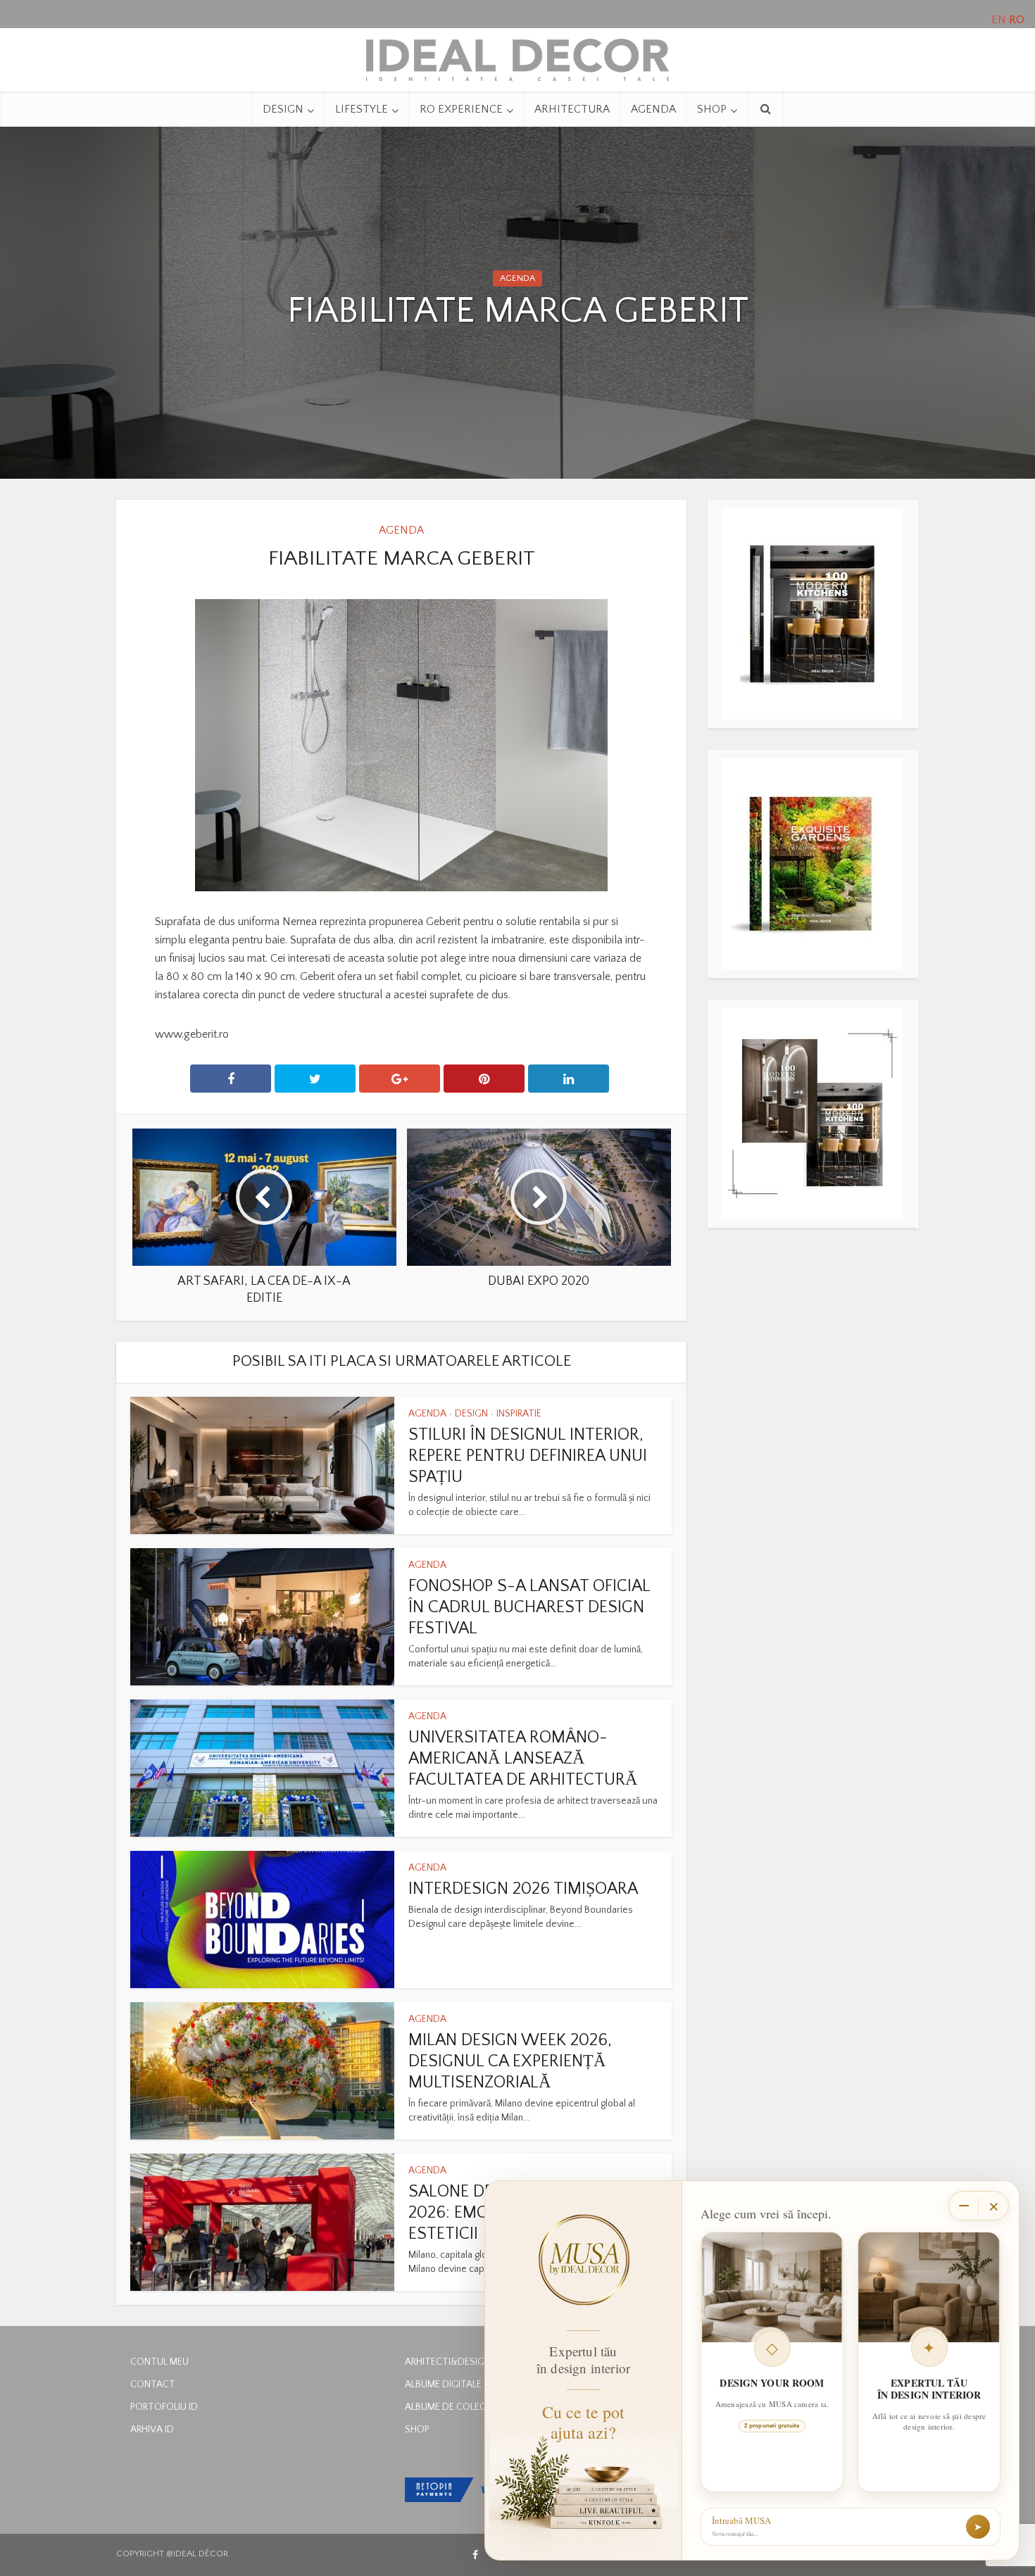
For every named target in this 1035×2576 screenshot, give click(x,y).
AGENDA (653, 109)
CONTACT (153, 2385)
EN (999, 20)
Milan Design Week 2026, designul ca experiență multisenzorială (510, 2061)
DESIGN (283, 109)
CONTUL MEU (159, 2362)
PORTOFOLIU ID (164, 2407)
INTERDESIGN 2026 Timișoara (523, 1889)
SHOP (712, 109)
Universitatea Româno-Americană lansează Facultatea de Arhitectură (523, 1759)
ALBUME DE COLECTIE (452, 2407)
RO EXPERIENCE (461, 109)
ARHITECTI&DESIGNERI (454, 2362)
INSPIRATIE (519, 1414)
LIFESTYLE (362, 109)
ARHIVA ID (152, 2430)
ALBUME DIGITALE (443, 2385)
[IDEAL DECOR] (517, 56)
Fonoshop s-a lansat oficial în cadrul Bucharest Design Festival (529, 1607)
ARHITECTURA (572, 109)
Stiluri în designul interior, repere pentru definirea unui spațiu (528, 1456)
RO (1017, 20)
